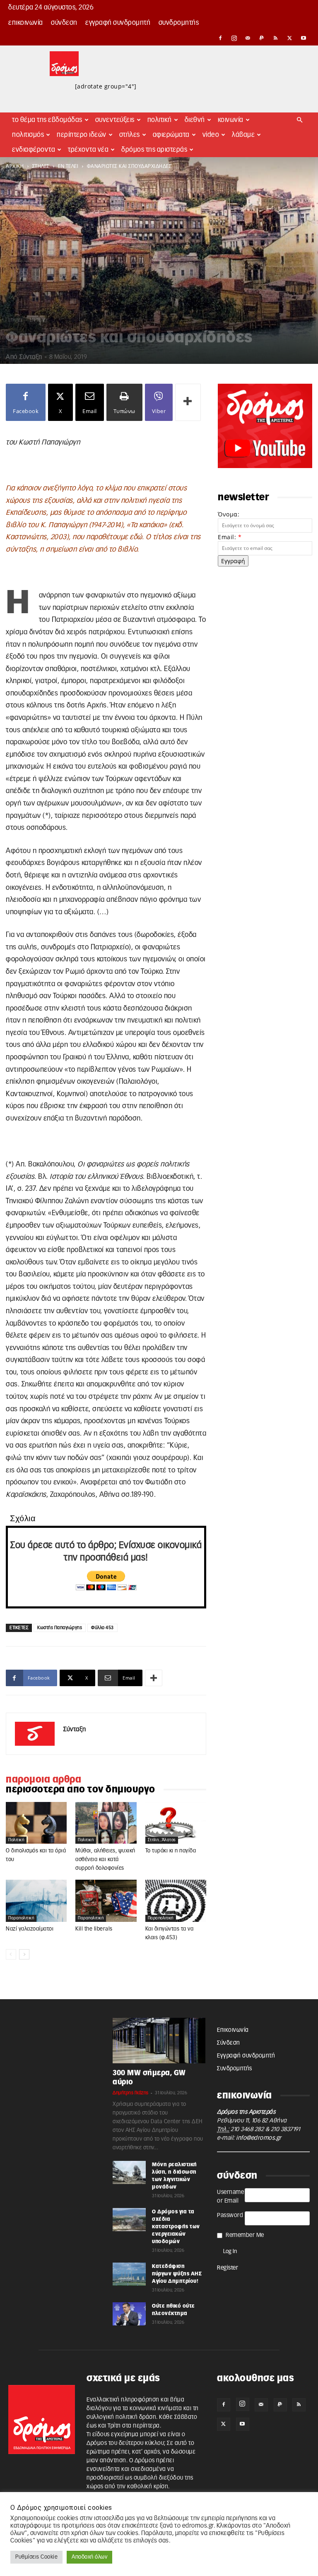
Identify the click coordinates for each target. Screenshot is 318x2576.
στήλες (41, 166)
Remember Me (245, 2235)
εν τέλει (68, 166)
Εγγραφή (233, 561)
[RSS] (276, 38)
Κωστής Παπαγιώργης (60, 1628)
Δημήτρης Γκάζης (131, 2093)
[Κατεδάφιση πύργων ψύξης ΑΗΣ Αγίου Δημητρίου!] (129, 2274)
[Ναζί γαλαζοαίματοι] (36, 1901)
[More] (188, 402)
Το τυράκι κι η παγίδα (171, 1851)
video (211, 135)
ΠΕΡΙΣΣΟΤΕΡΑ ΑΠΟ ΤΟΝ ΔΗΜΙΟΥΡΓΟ (81, 1790)
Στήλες (130, 135)
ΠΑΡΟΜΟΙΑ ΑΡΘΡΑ (43, 1780)
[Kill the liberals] (106, 1901)
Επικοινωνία (26, 23)
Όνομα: (229, 514)
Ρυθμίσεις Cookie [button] (36, 2557)
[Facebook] (220, 38)
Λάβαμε (243, 135)
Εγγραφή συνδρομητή (118, 23)
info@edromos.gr (259, 2138)
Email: (230, 537)
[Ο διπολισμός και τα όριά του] (36, 1823)
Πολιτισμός (28, 135)
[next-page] (24, 1954)
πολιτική (16, 1840)
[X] (290, 38)
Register (228, 2268)
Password (230, 2215)
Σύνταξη (31, 357)
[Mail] (248, 38)
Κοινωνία (231, 120)
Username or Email (230, 2197)
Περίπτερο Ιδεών (82, 135)
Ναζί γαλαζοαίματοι (30, 1929)
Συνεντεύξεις (115, 120)
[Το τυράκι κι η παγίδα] (176, 1823)
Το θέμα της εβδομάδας (47, 120)
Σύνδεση (64, 23)
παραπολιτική (21, 1918)
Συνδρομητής (179, 23)
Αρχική (15, 166)
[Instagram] (234, 38)
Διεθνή (195, 120)
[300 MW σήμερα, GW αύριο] (159, 2041)
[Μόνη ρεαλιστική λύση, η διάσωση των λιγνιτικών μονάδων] (129, 2172)
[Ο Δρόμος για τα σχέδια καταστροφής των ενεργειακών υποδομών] (129, 2220)
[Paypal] (262, 38)
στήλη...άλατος (162, 1840)
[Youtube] (304, 38)
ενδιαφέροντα (34, 150)
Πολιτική (160, 120)
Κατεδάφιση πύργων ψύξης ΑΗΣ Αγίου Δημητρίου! (177, 2274)
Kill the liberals (94, 1929)
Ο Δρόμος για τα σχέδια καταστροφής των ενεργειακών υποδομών (176, 2227)
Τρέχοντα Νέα (88, 150)
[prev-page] (11, 1954)
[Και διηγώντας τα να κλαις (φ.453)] (176, 1901)
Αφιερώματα (171, 135)
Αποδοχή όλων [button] (89, 2557)
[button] (300, 120)
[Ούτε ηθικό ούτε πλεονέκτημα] (129, 2314)
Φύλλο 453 (102, 1628)
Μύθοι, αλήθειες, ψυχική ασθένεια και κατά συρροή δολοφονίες (105, 1860)
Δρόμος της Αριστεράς (154, 150)
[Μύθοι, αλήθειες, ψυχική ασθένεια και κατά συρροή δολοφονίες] (106, 1823)
